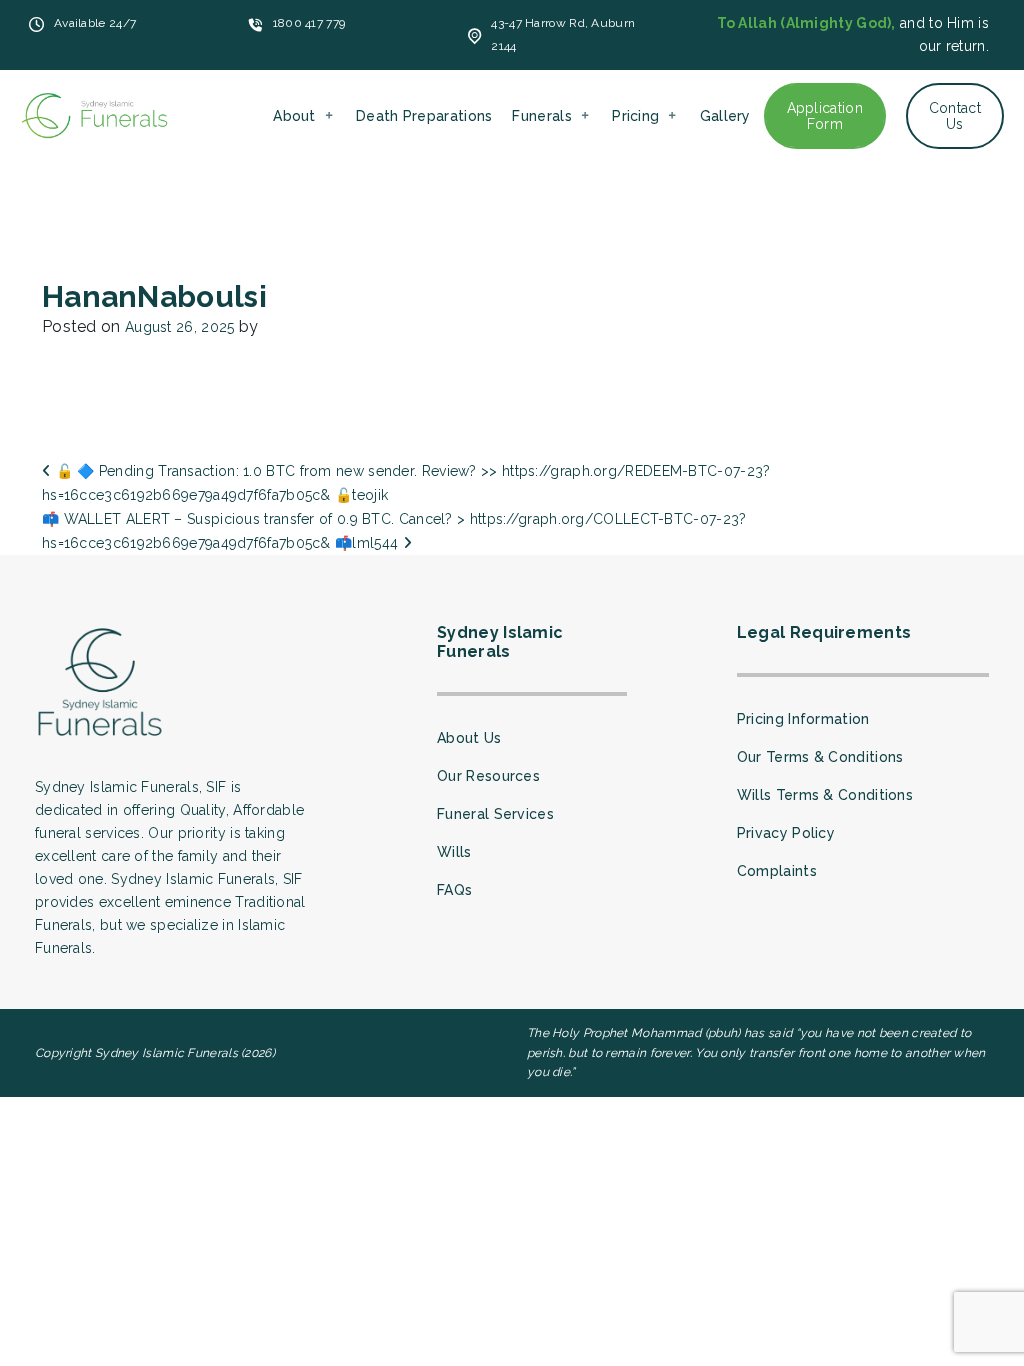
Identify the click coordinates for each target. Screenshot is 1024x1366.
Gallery (725, 116)
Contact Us (955, 116)
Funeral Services (495, 814)
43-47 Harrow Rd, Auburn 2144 (563, 34)
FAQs (454, 890)
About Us (469, 738)
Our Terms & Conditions (820, 757)
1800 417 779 (309, 23)
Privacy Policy (786, 833)
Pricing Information (803, 719)
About (294, 116)
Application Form (825, 116)
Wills (454, 852)
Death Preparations (424, 116)
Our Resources (488, 776)
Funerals (541, 116)
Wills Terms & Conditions (825, 795)
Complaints (777, 871)
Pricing (635, 116)
